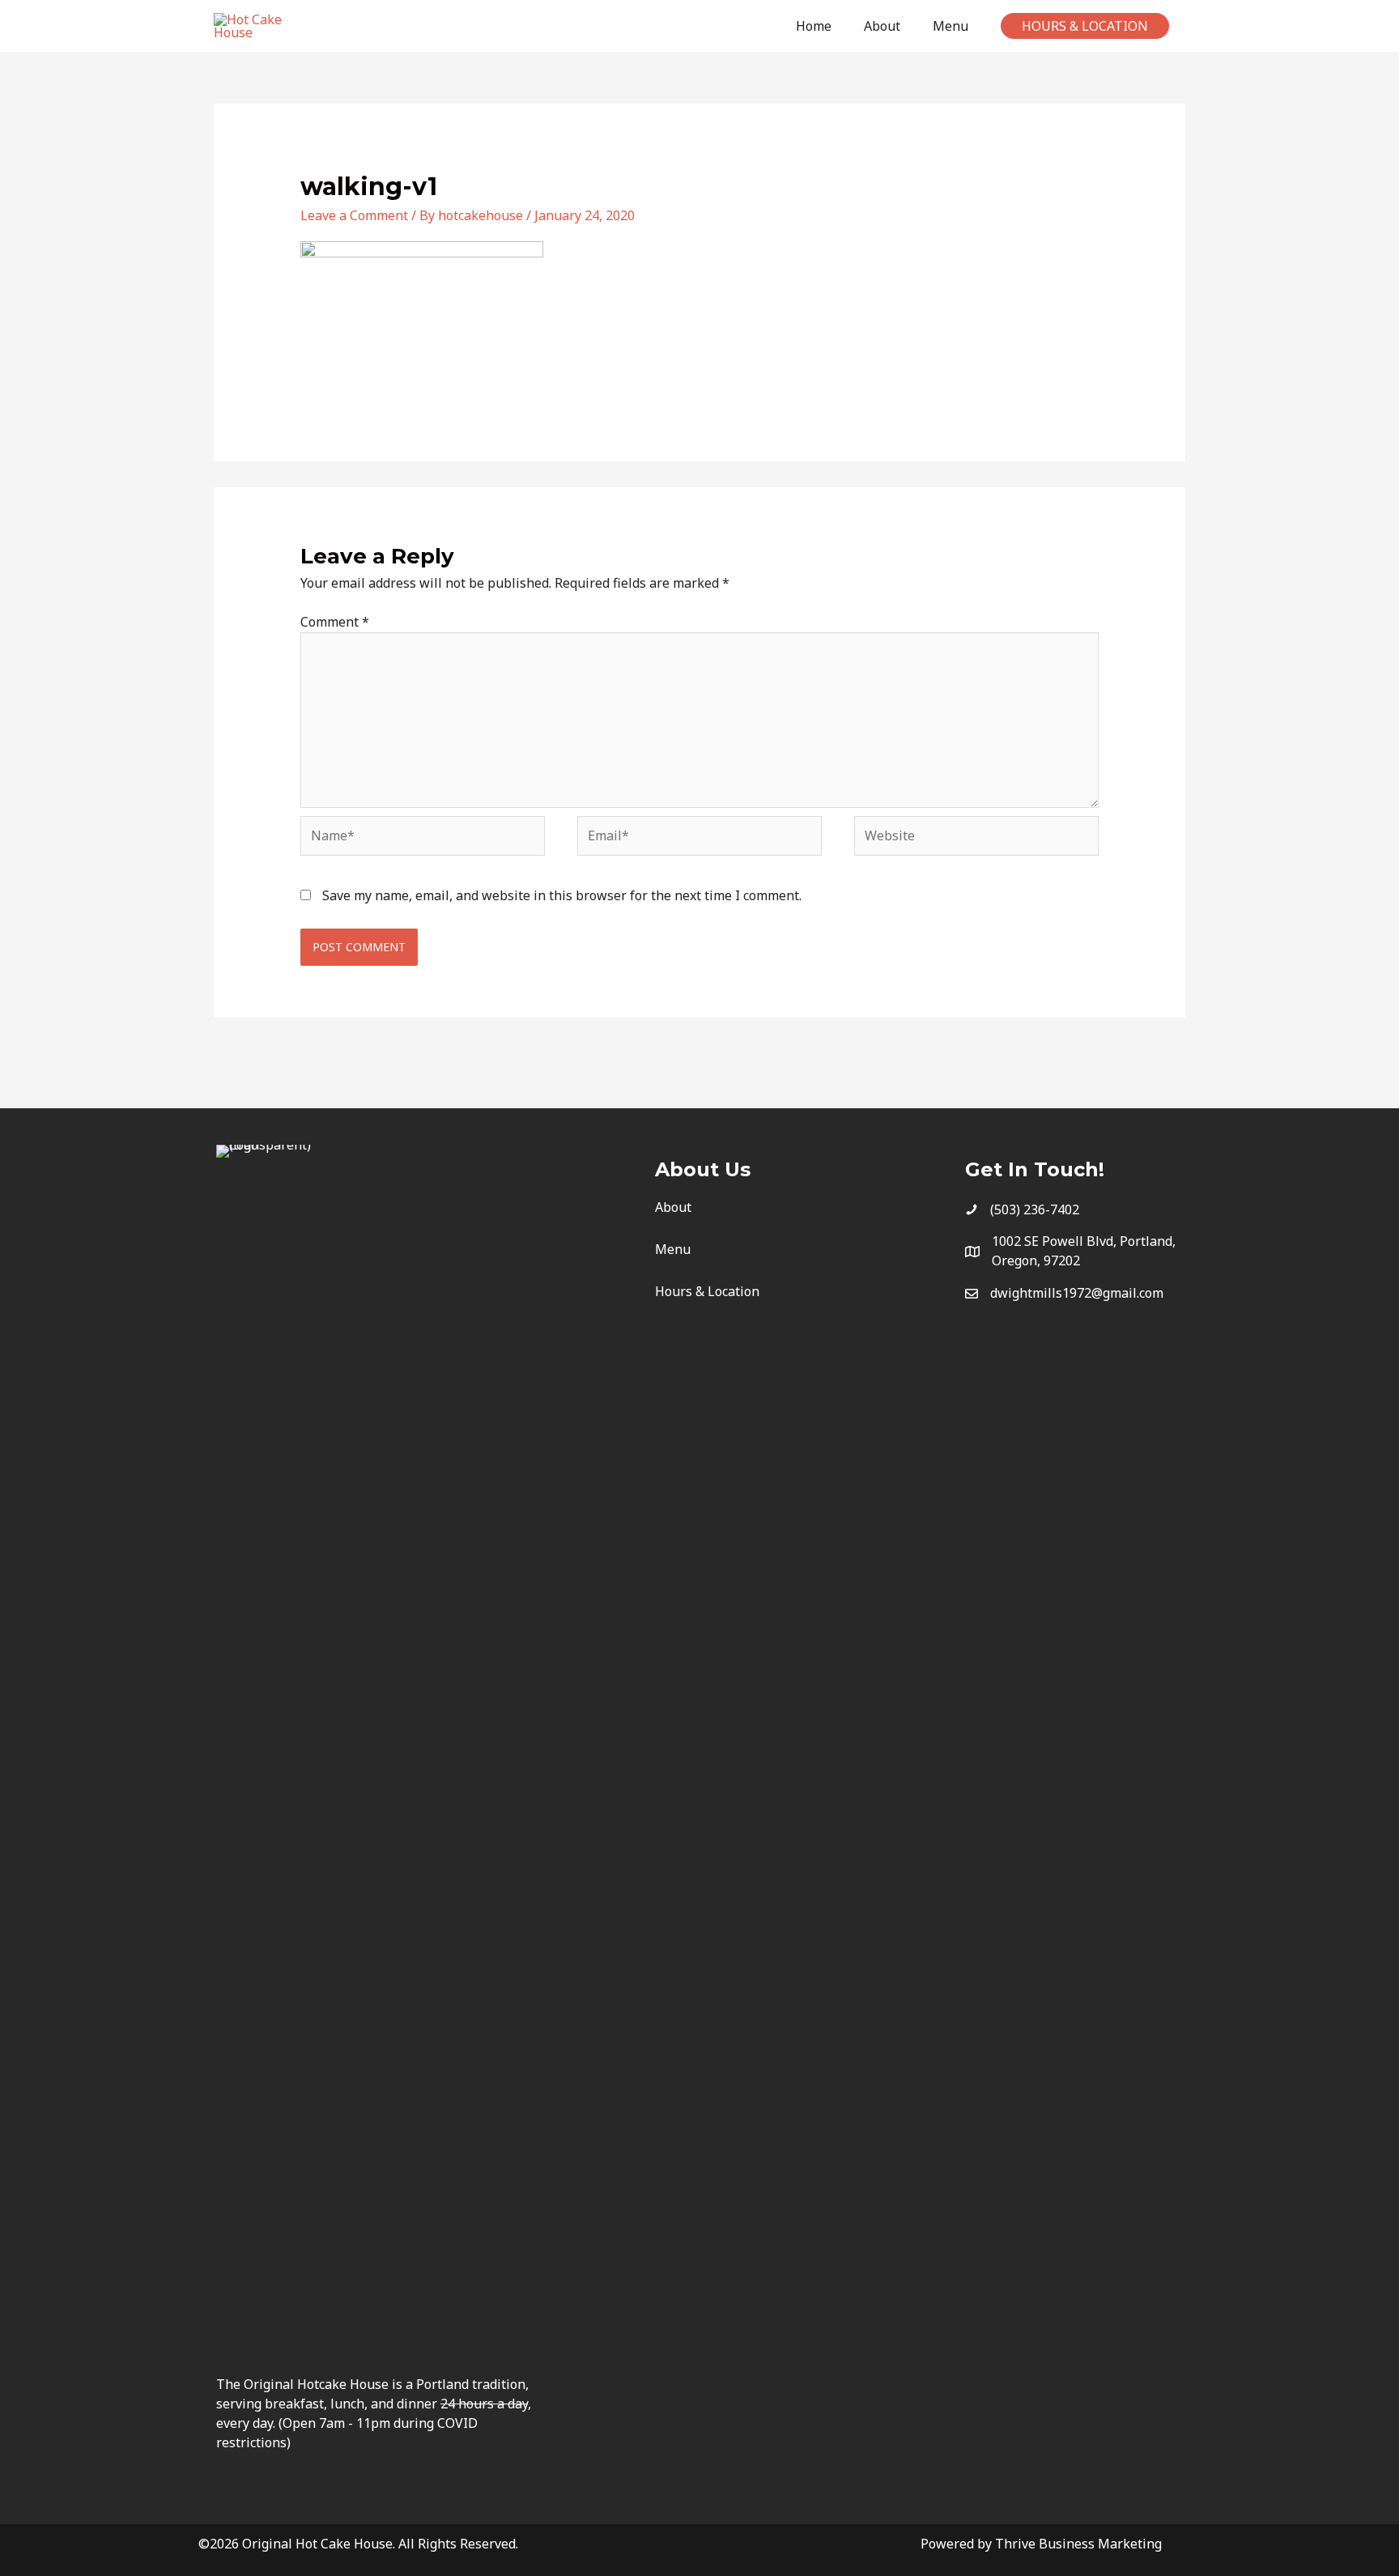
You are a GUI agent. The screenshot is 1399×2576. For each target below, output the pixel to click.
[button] (1085, 26)
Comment (335, 622)
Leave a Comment (354, 215)
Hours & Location (707, 1291)
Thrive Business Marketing (1078, 2544)
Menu (673, 1249)
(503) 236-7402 (1035, 1209)
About (673, 1207)
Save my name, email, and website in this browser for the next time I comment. (562, 895)
